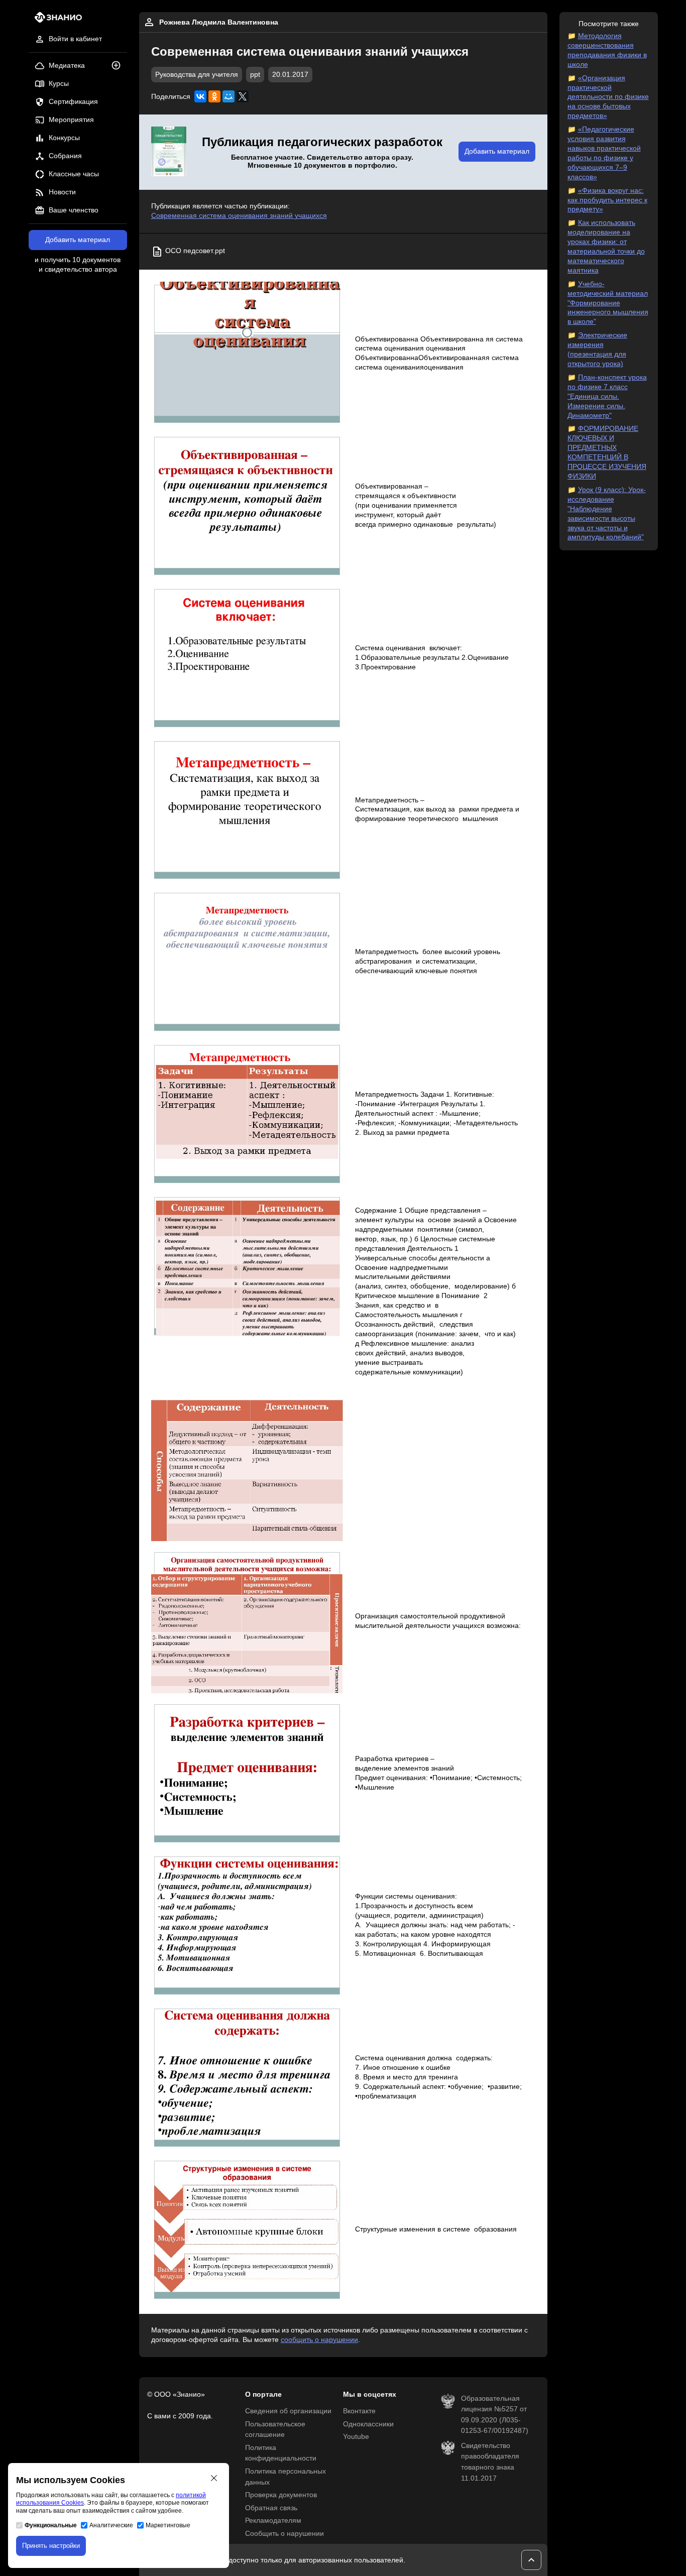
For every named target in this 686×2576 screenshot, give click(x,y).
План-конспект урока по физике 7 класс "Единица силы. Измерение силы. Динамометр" (607, 396)
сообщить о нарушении (319, 2340)
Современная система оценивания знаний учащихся (239, 216)
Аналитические (111, 2525)
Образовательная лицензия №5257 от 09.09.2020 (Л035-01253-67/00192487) (495, 2415)
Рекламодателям (273, 2521)
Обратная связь (271, 2508)
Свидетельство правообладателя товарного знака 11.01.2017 (490, 2462)
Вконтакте (359, 2411)
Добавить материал (78, 240)
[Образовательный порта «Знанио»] (55, 20)
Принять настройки (51, 2546)
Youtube (356, 2437)
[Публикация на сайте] (119, 66)
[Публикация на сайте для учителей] (169, 152)
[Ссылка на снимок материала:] (247, 354)
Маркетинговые (168, 2525)
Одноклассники (368, 2424)
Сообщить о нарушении (284, 2534)
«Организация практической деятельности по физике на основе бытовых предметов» (608, 97)
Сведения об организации (288, 2411)
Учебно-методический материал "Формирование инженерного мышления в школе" (608, 303)
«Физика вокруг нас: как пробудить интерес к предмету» (607, 200)
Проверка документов (281, 2495)
